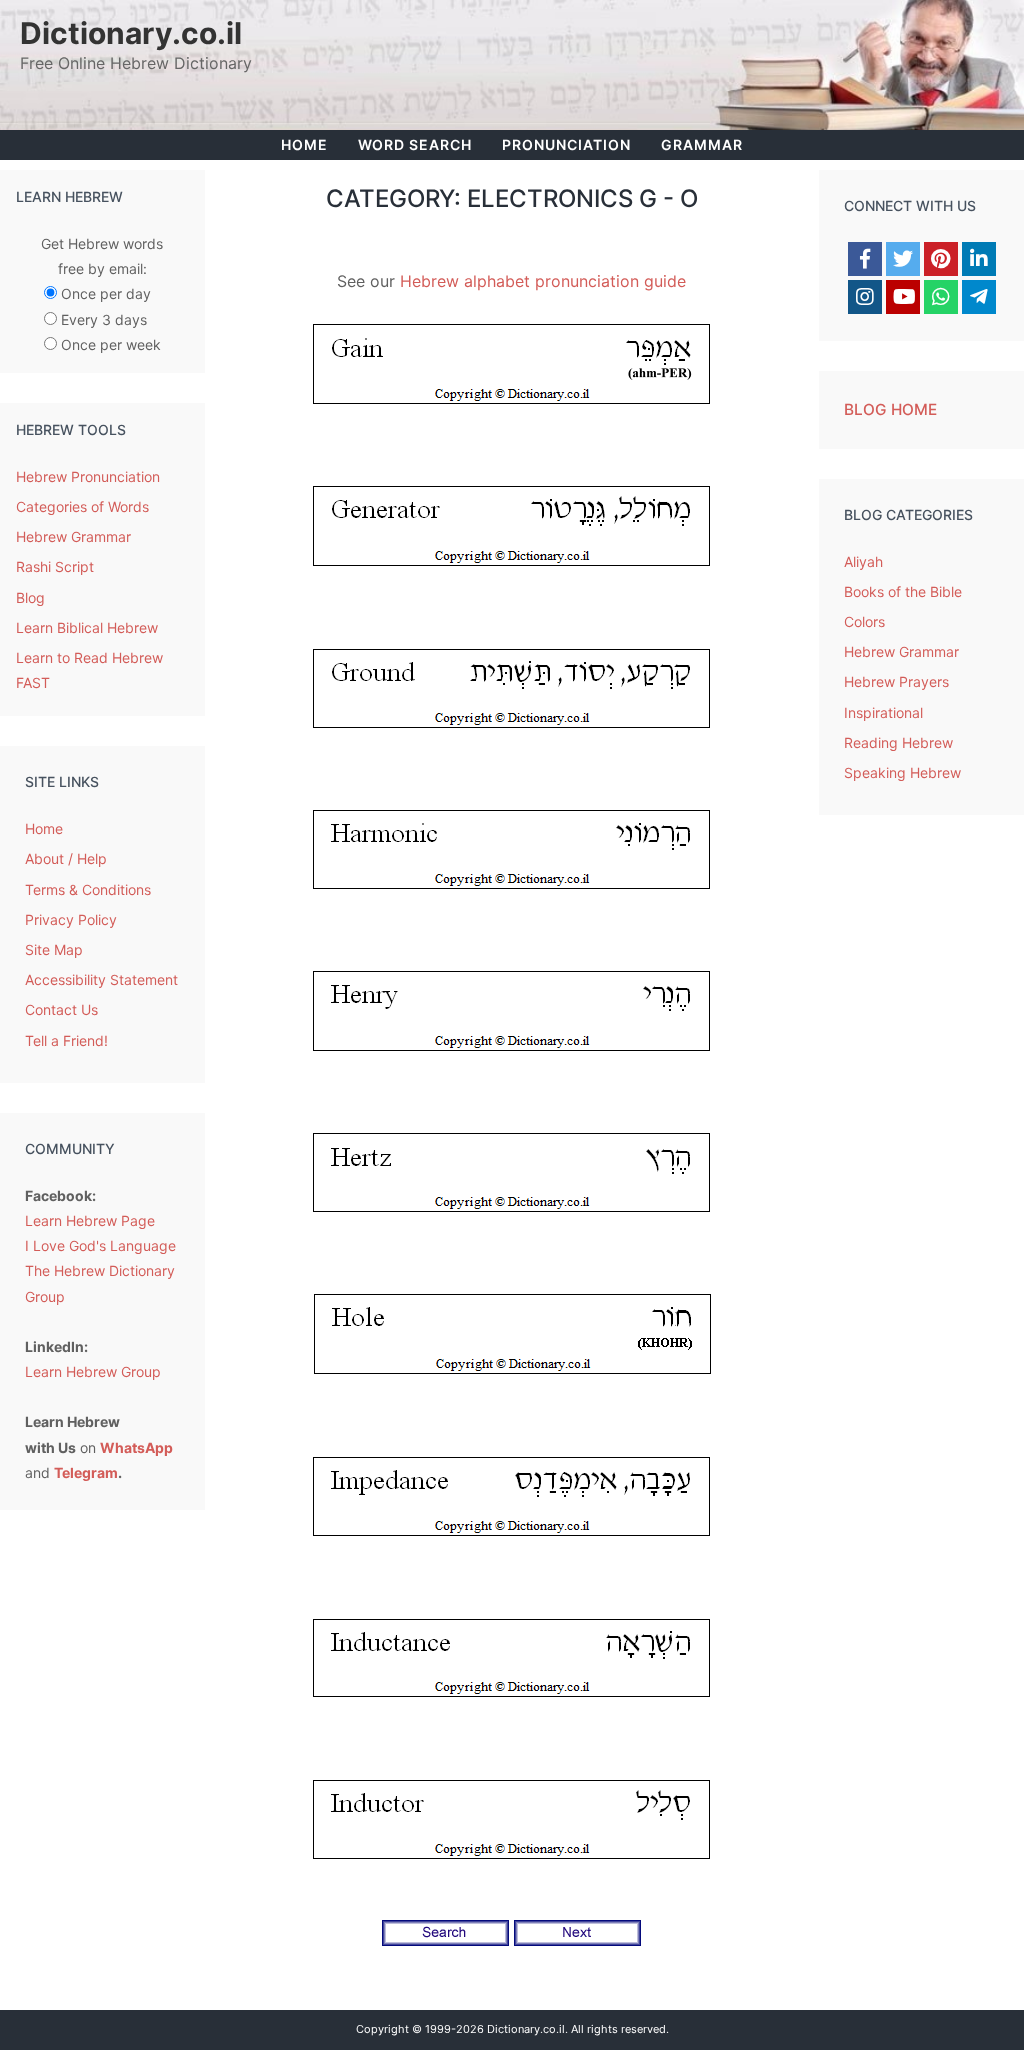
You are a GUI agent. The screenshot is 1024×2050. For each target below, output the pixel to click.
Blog (30, 597)
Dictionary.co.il (131, 33)
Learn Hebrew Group (93, 1371)
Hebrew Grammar (73, 536)
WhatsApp (136, 1447)
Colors (864, 621)
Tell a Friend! (66, 1040)
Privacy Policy (71, 919)
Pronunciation (566, 144)
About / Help (66, 858)
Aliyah (863, 561)
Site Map (54, 949)
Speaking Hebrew (902, 772)
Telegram (86, 1472)
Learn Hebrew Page (90, 1220)
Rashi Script (55, 566)
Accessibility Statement (101, 979)
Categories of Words (82, 506)
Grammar (702, 144)
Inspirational (883, 712)
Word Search (415, 144)
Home (304, 144)
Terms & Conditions (88, 889)
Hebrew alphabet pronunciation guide (543, 281)
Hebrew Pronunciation (88, 476)
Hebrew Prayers (896, 681)
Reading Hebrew (898, 742)
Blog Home (890, 409)
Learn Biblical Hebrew (87, 627)
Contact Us (61, 1009)
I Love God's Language (100, 1245)
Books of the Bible (903, 591)
